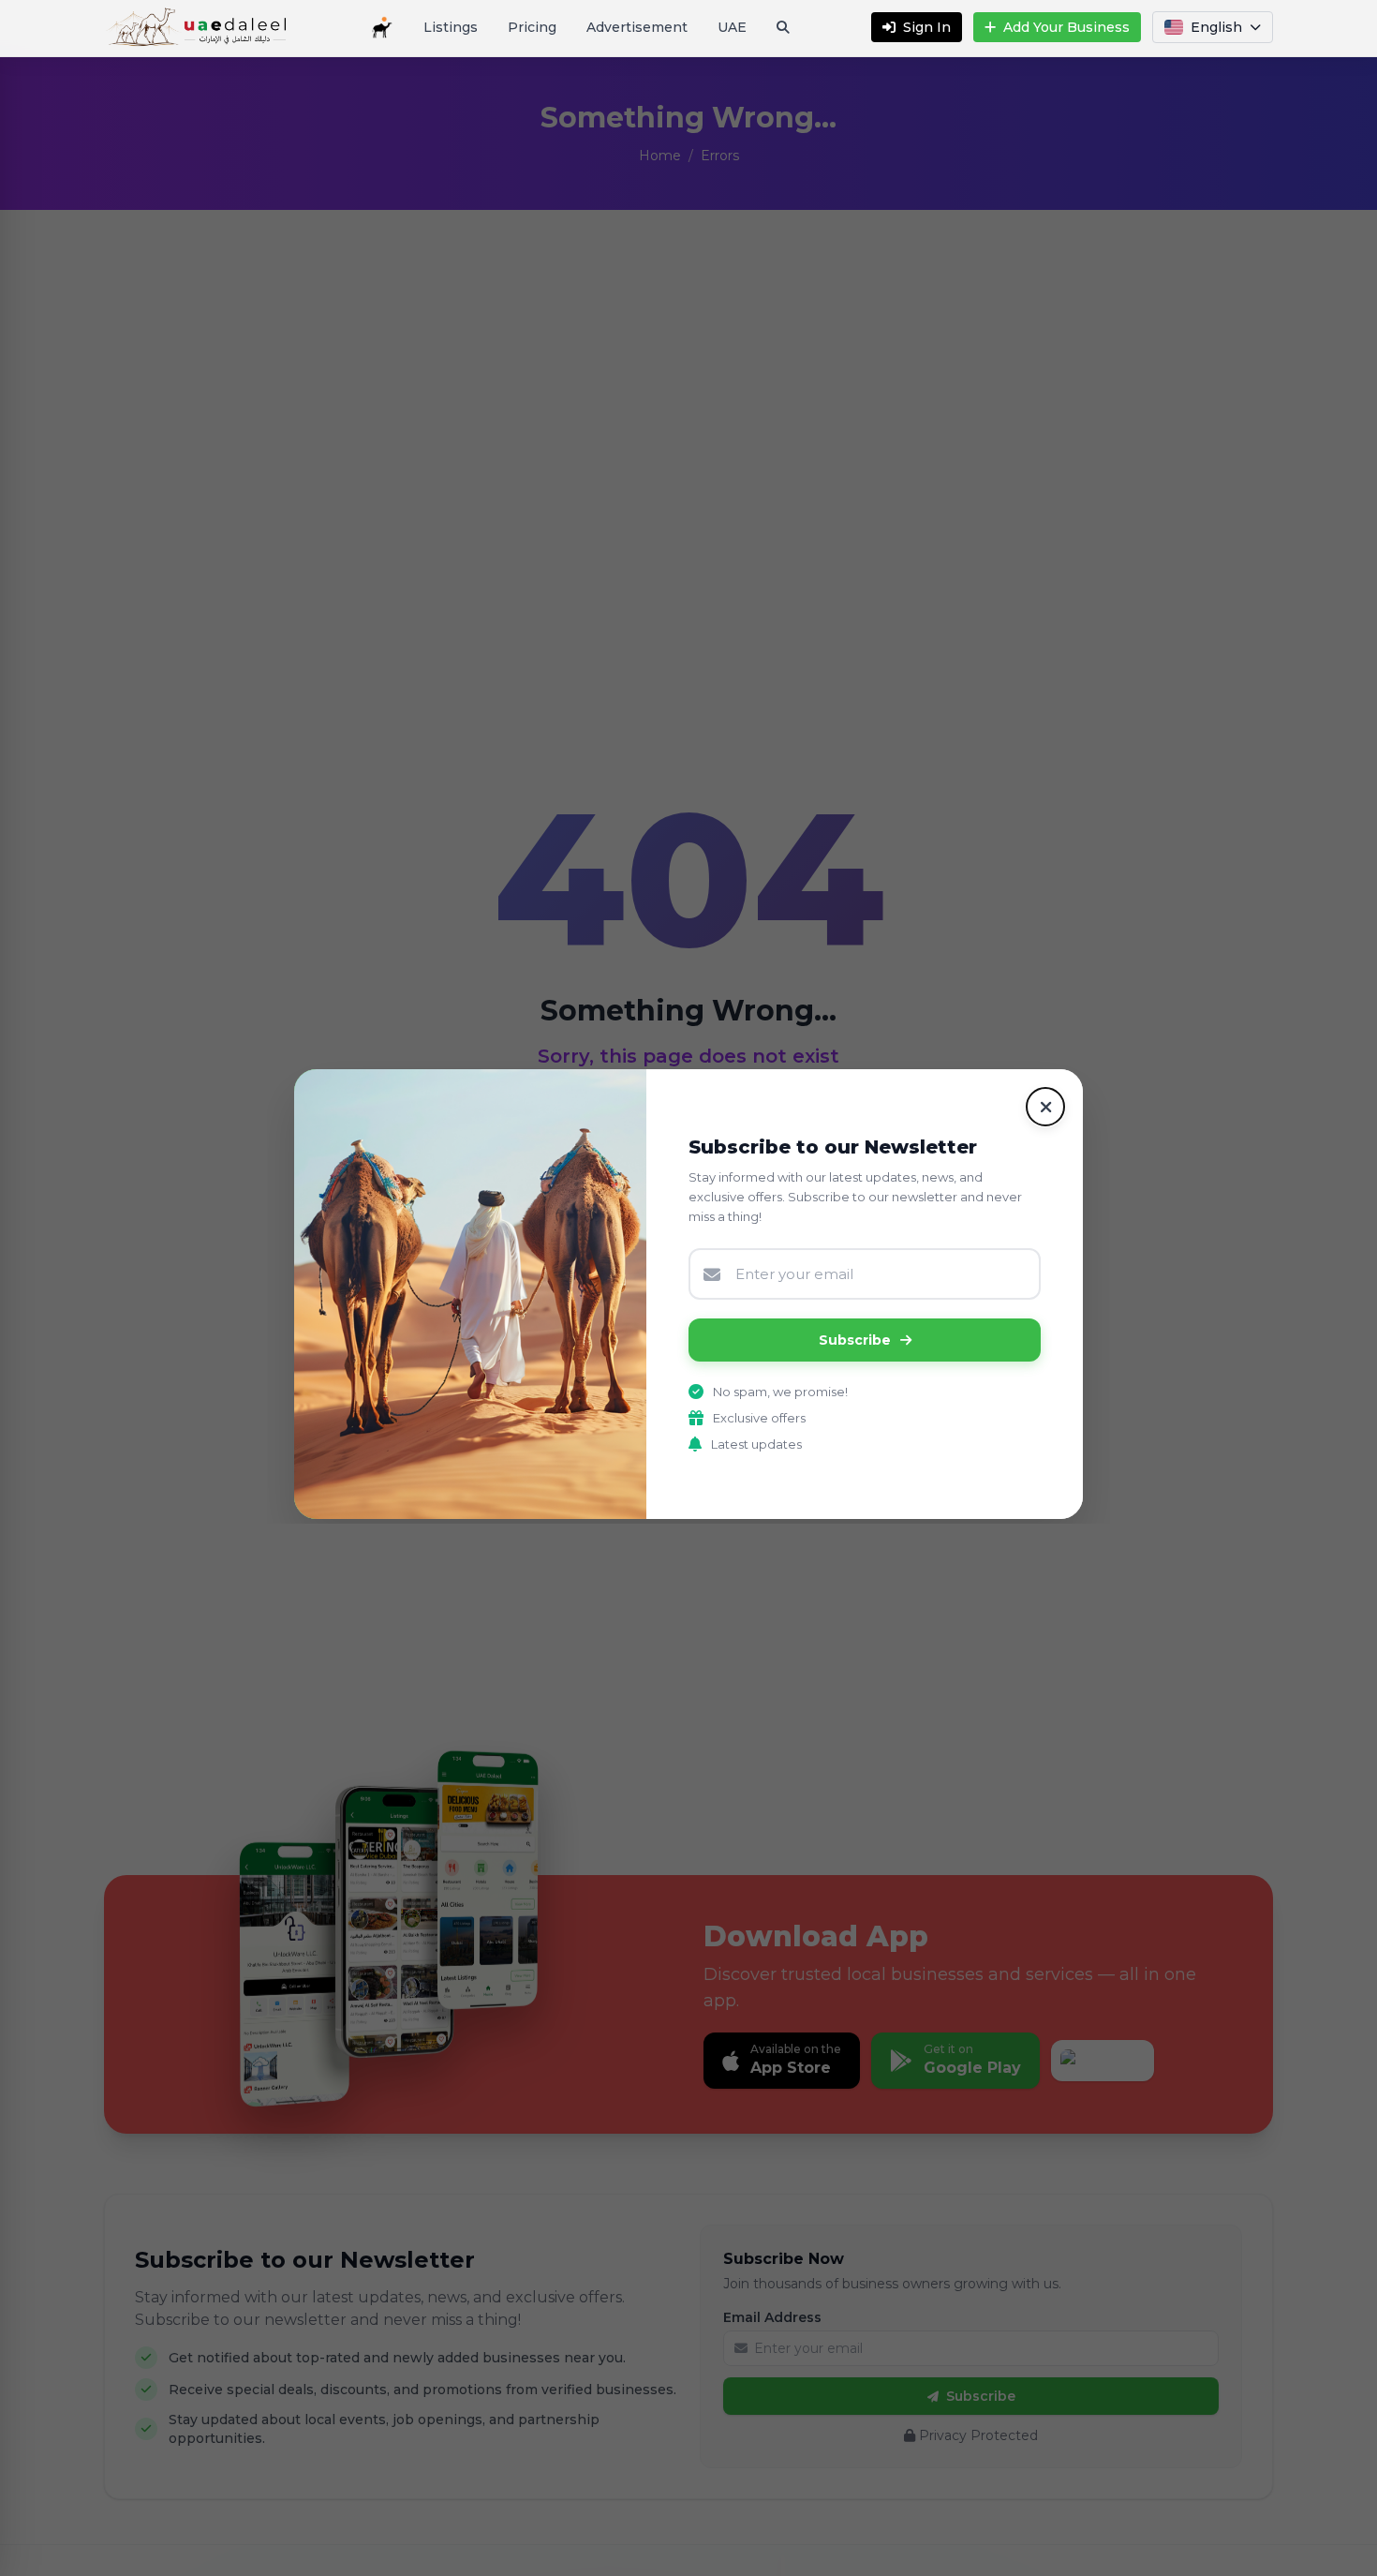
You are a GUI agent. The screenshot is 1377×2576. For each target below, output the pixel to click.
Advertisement (637, 27)
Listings (451, 27)
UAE (732, 27)
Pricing (532, 27)
